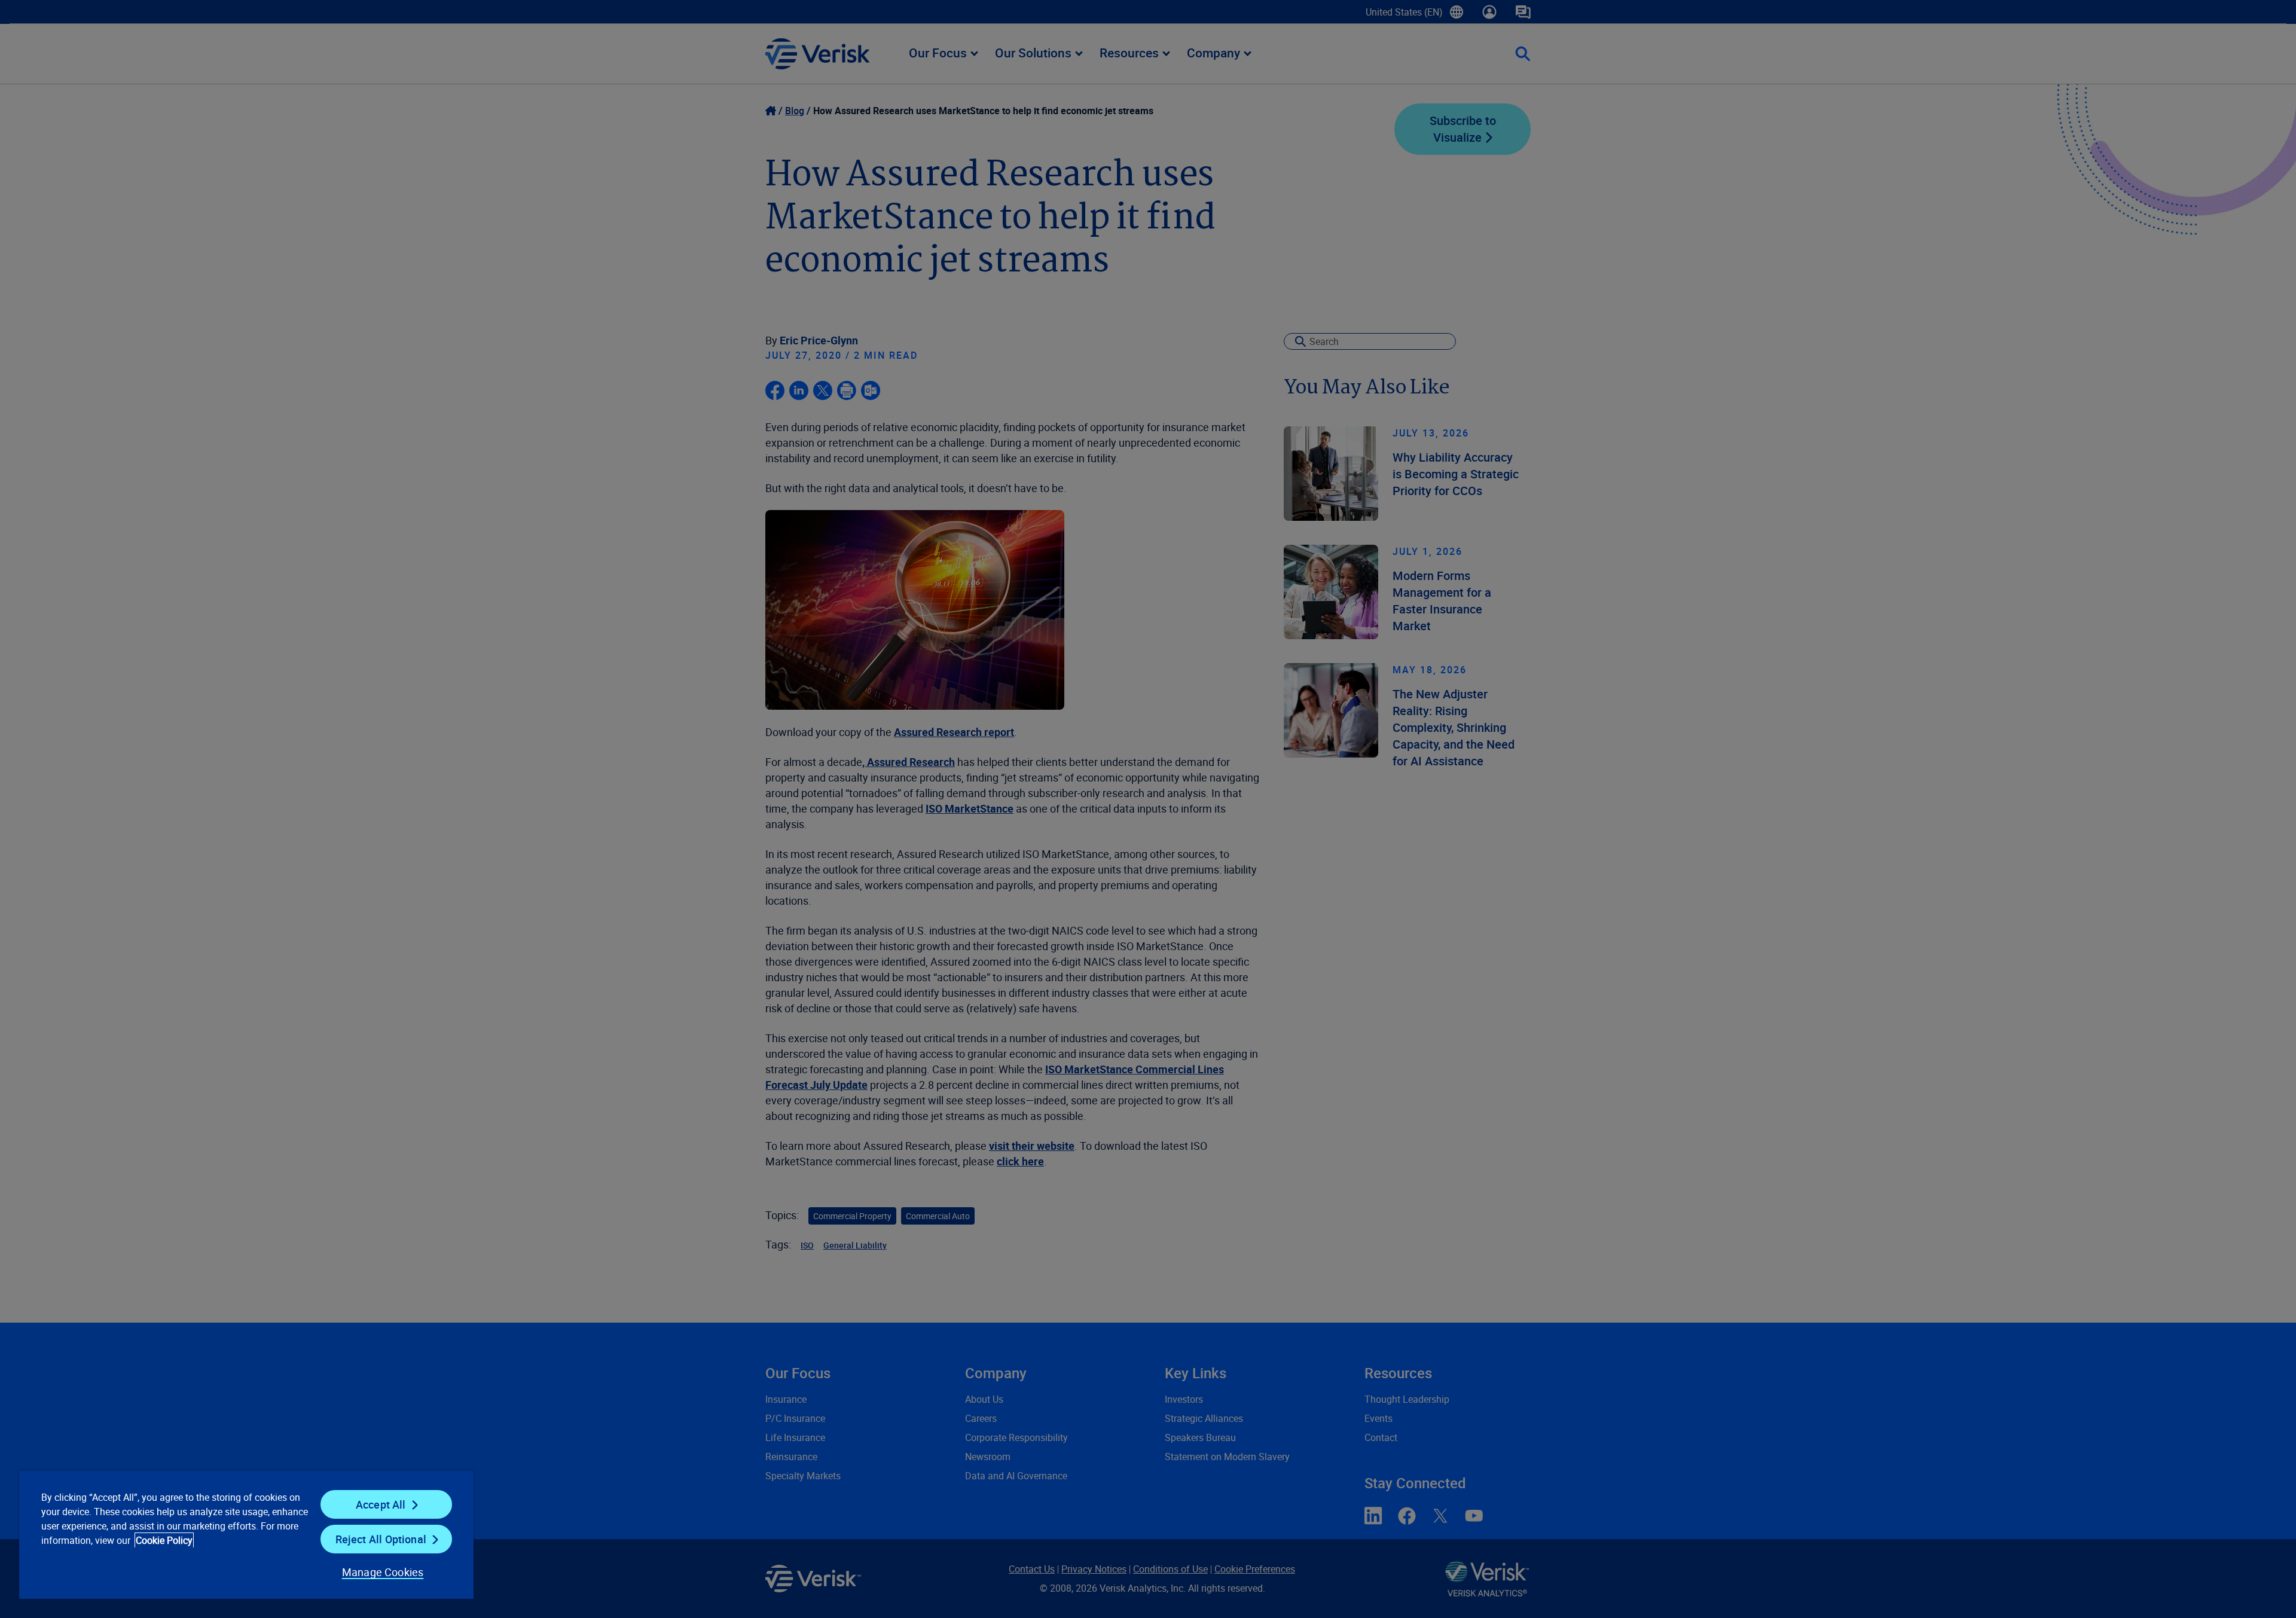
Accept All (381, 1504)
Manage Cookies (383, 1572)
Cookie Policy (164, 1540)
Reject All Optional (381, 1539)
